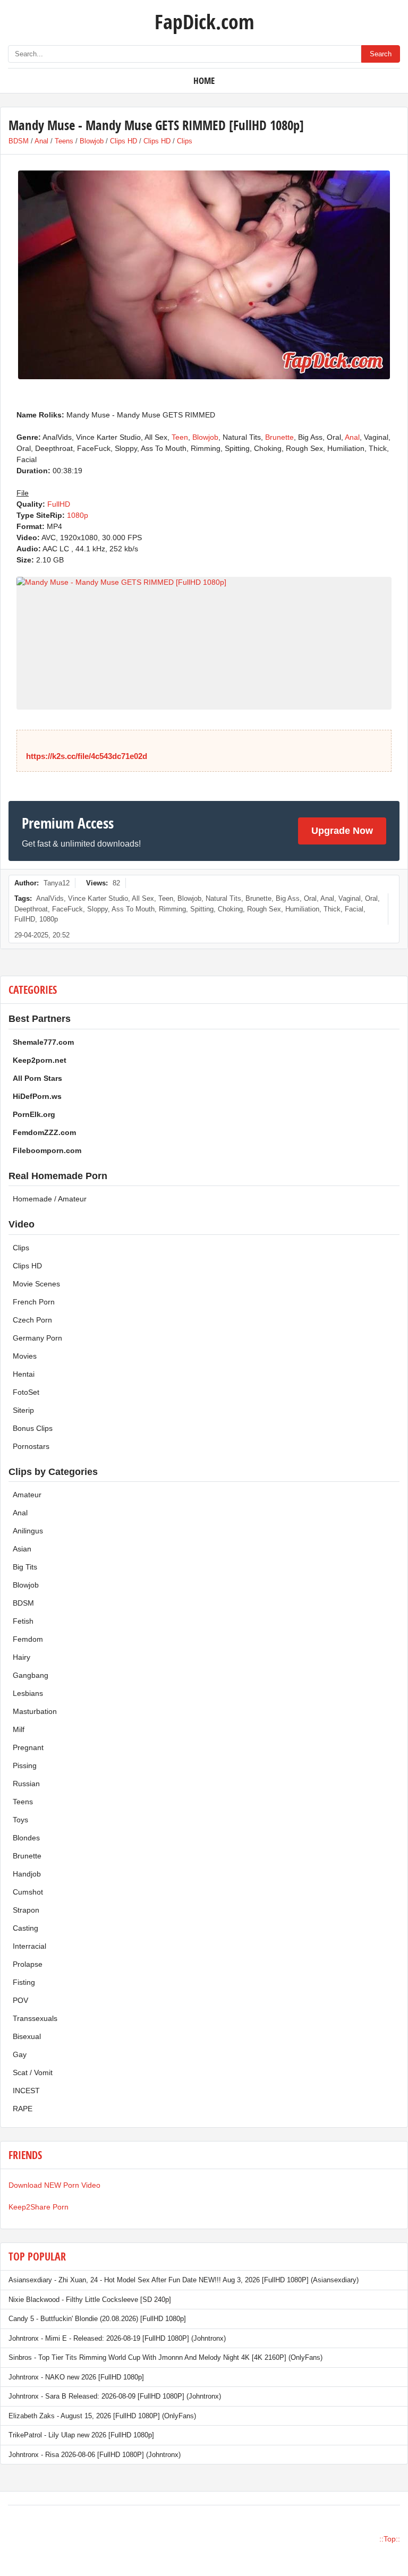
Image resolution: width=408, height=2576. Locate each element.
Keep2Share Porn (39, 2207)
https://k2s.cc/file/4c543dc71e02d (87, 756)
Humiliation (302, 909)
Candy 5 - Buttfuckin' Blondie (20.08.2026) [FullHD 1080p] (97, 2319)
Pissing (25, 1765)
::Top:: (390, 2539)
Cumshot (28, 1892)
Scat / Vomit (33, 2072)
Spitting (202, 909)
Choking (230, 909)
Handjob (27, 1874)
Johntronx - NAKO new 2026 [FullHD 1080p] (76, 2377)
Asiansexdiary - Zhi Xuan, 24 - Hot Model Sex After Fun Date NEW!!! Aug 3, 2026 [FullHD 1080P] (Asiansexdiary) (184, 2280)
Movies (25, 1356)
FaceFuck (67, 909)
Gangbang (31, 1675)
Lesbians (28, 1693)
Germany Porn (37, 1338)
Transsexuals (35, 2018)
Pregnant (28, 1747)
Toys (20, 1820)
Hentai (24, 1374)
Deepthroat (31, 909)
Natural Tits (223, 898)
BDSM (19, 141)
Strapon (26, 1910)
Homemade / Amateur (50, 1199)
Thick (332, 909)
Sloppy (97, 909)
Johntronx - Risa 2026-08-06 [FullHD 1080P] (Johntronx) (95, 2455)
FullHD (59, 504)
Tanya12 (57, 883)
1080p (78, 515)
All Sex (143, 898)
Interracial (29, 1946)
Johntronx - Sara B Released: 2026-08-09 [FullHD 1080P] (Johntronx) (115, 2396)
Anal (41, 141)
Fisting (24, 1982)
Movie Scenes (36, 1284)
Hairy (22, 1657)
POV (20, 2000)
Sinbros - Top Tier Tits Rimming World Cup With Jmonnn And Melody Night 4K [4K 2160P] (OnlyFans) (165, 2357)
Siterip (23, 1410)
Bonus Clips (33, 1428)
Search (381, 54)
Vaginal (350, 898)
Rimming (172, 909)
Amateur (27, 1495)
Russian (26, 1784)
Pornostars (31, 1446)
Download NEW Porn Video (54, 2185)
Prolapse (28, 1964)
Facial (354, 909)
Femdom (28, 1639)
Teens (64, 141)
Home (204, 80)
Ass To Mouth (133, 909)
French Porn (34, 1302)
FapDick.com (204, 21)
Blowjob (92, 141)
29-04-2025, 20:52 (42, 935)
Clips (185, 141)
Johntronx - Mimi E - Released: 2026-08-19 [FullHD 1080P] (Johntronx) (117, 2338)
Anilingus (28, 1531)
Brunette (279, 437)
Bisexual (27, 2036)
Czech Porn (32, 1320)
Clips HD (124, 141)
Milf (19, 1729)
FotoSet (26, 1392)
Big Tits (25, 1567)
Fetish (23, 1621)
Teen (180, 437)
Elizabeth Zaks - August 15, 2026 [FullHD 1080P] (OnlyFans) (102, 2416)
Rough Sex (264, 909)
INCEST (26, 2091)
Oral (310, 898)
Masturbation (35, 1711)
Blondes (26, 1838)
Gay (20, 2054)
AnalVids (50, 898)
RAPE (23, 2109)
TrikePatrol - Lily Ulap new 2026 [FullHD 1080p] (81, 2435)
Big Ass (288, 898)
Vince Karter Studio (98, 898)
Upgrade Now (342, 831)
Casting (25, 1928)
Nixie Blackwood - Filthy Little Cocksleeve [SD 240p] (90, 2300)
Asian (22, 1549)
